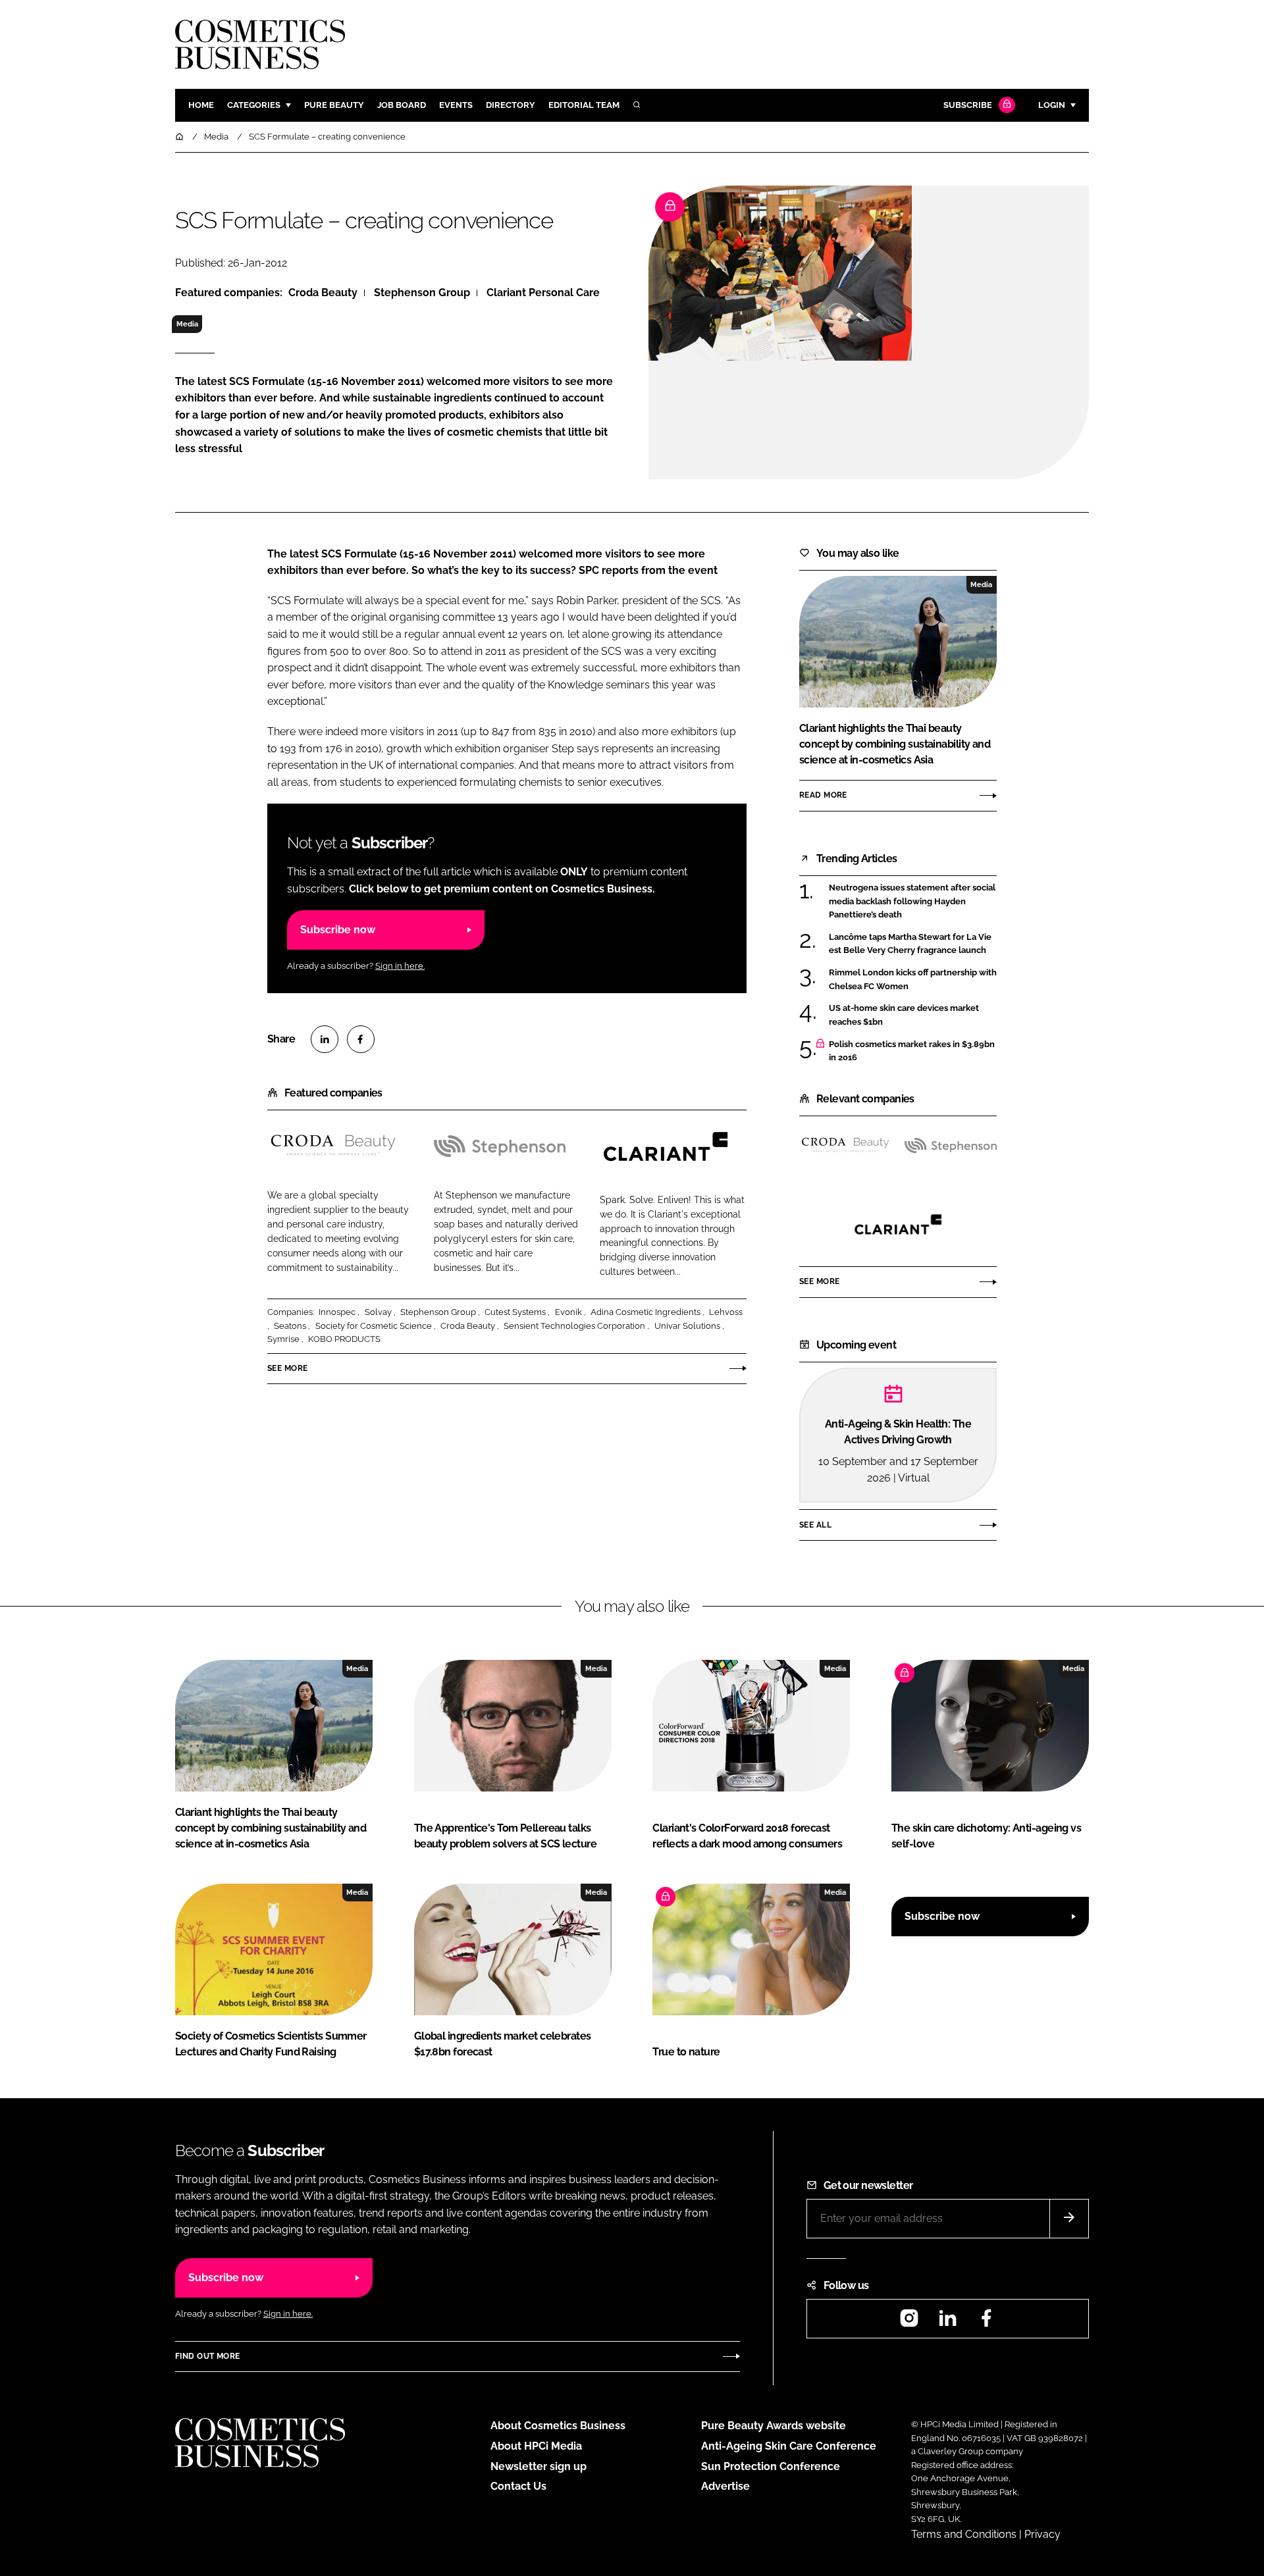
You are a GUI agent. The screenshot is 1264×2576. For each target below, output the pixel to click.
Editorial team (584, 105)
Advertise (725, 2486)
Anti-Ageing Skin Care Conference (789, 2446)
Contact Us (518, 2486)
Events (456, 105)
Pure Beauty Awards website (774, 2426)
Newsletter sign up (539, 2466)
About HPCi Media (536, 2446)
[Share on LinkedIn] (325, 1039)
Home (201, 105)
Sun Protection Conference (771, 2466)
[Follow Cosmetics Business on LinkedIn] (947, 2322)
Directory (511, 105)
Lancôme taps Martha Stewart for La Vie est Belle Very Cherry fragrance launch (913, 944)
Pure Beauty (334, 105)
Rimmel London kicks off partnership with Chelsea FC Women (913, 980)
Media (187, 324)
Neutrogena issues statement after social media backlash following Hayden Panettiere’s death (913, 901)
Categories (254, 105)
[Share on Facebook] (361, 1039)
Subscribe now (338, 930)
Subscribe (968, 105)
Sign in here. (400, 966)
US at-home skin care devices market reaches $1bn (913, 1015)
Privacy (1042, 2534)
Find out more (207, 2356)
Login (1052, 105)
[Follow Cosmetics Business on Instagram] (909, 2322)
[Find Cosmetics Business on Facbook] (986, 2322)
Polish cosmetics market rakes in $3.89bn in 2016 (913, 1051)
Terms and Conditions (964, 2534)
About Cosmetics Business (558, 2426)
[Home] (180, 137)
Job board (402, 105)
